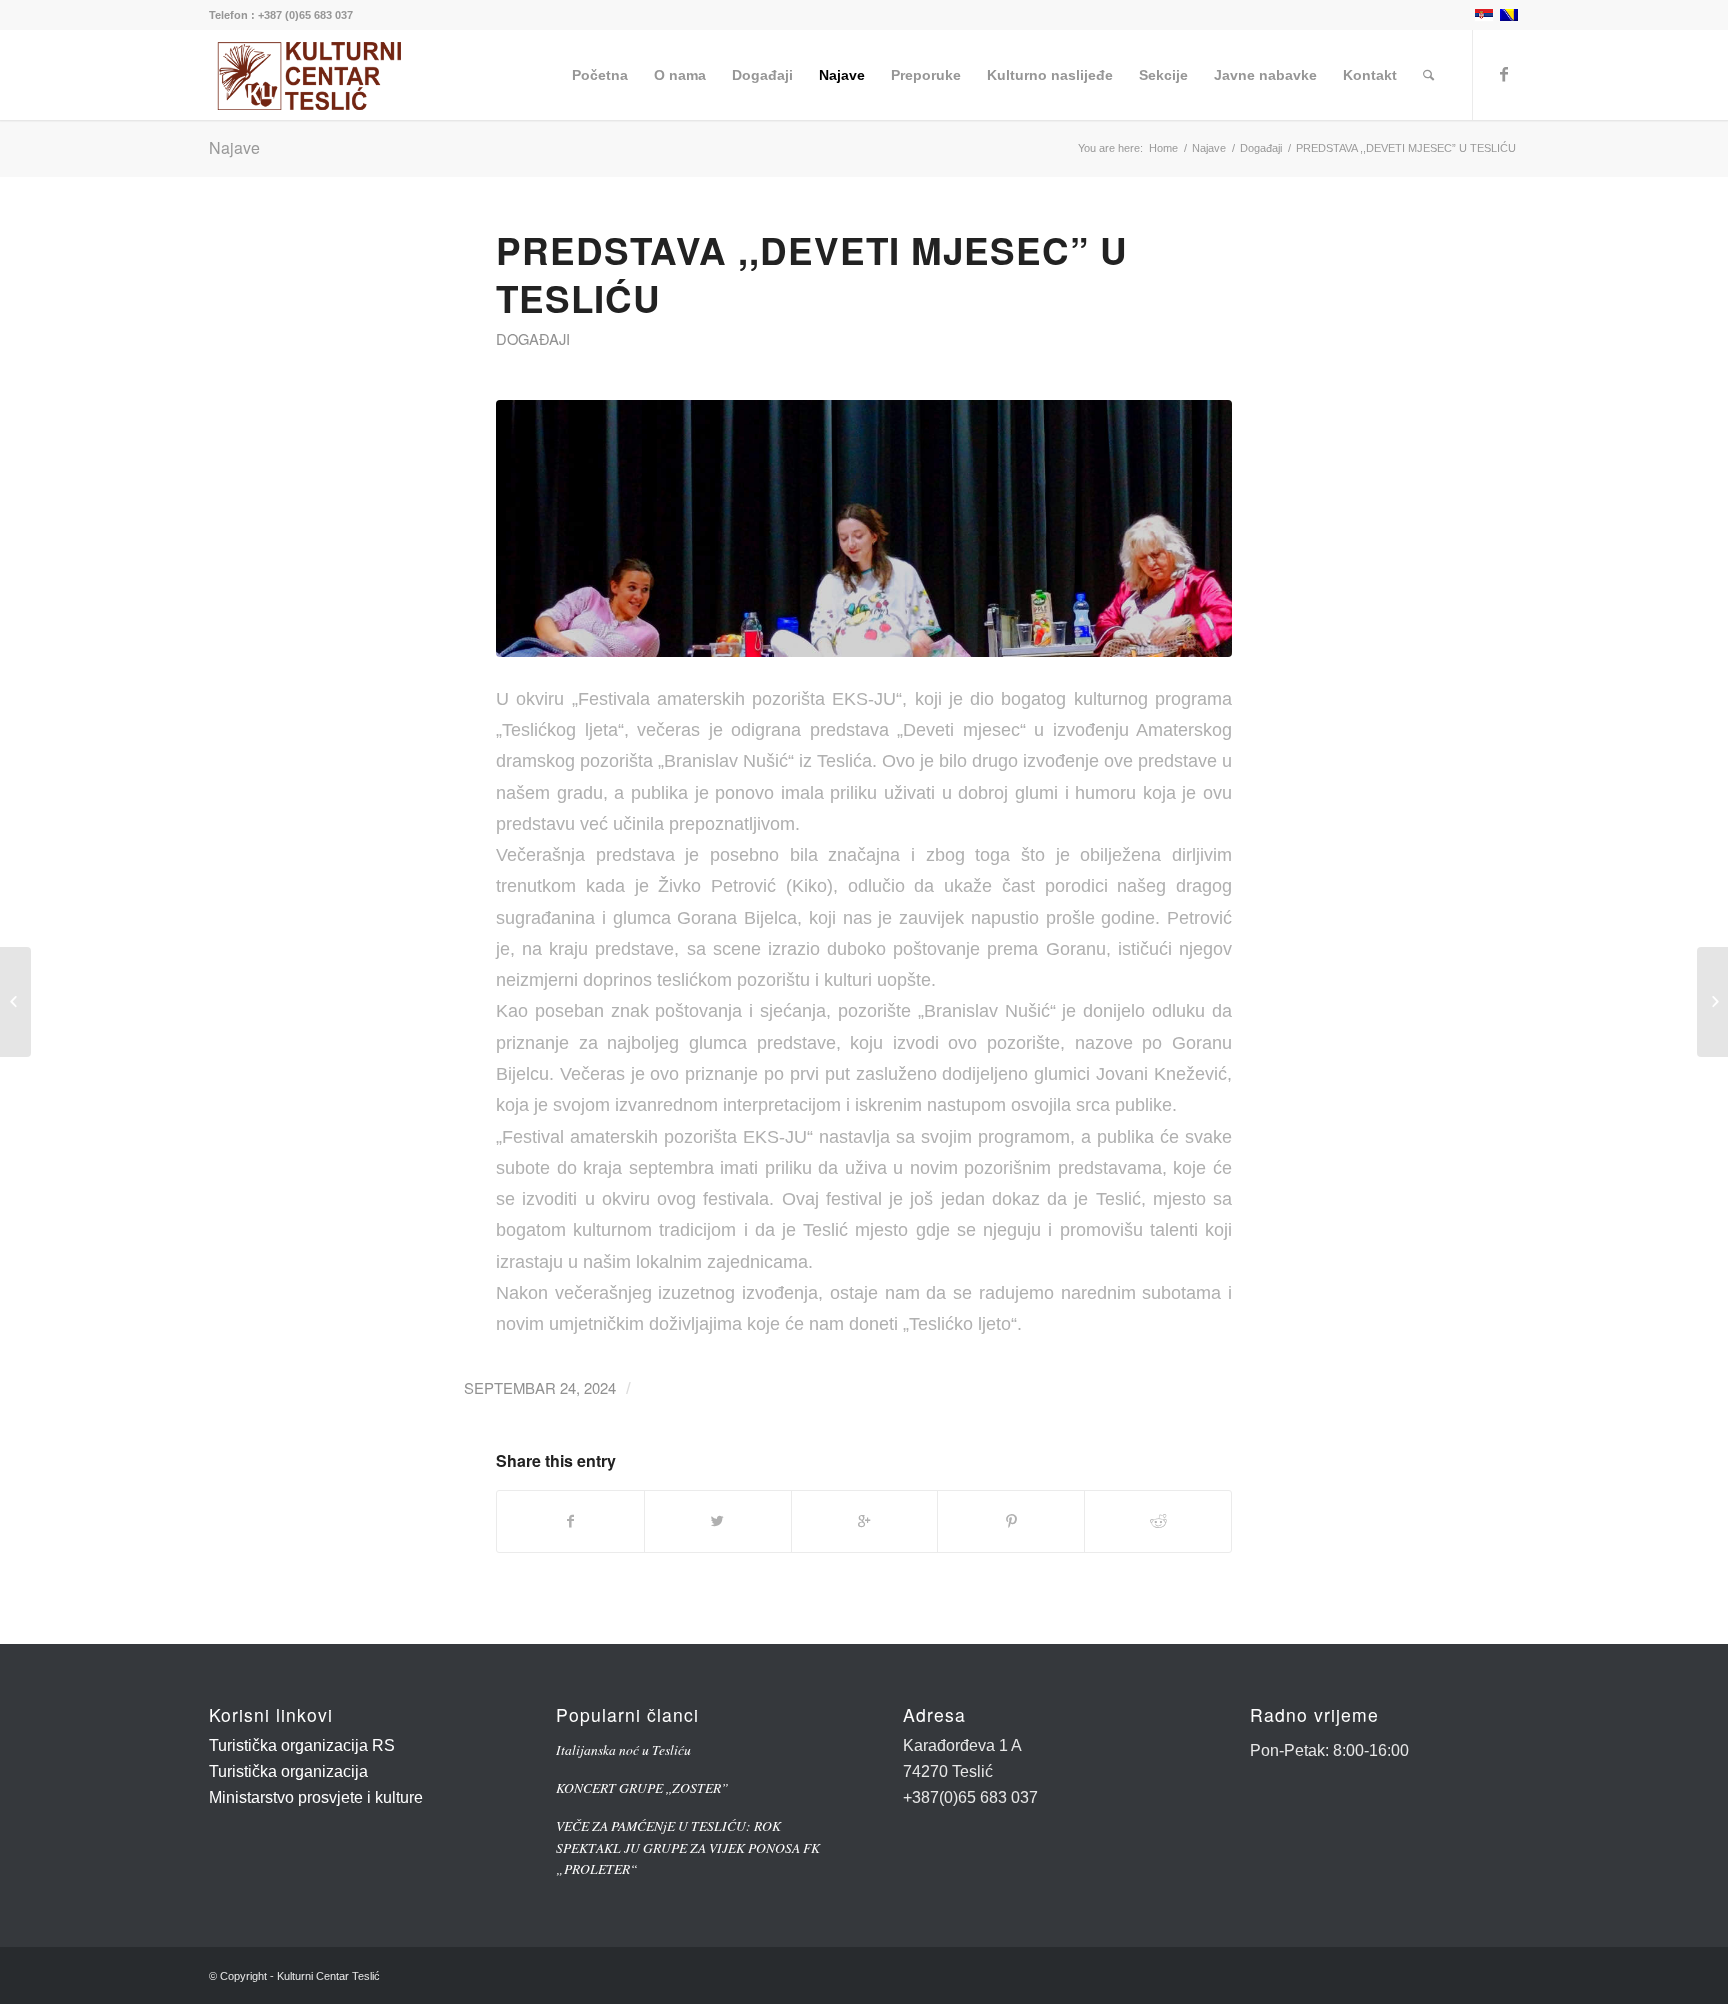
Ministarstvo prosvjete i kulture (316, 1797)
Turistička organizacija (288, 1771)
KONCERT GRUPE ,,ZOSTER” (642, 1787)
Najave (234, 147)
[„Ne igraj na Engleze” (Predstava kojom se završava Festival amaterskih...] (1712, 1002)
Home (1163, 148)
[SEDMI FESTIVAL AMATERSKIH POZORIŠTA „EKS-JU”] (15, 1002)
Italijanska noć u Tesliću (623, 1749)
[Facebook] (1504, 74)
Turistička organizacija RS (302, 1745)
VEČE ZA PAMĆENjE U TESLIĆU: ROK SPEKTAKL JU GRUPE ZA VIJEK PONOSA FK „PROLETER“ (688, 1847)
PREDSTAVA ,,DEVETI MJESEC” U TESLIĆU (812, 274)
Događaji (1261, 148)
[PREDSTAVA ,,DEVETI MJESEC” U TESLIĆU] (864, 528)
